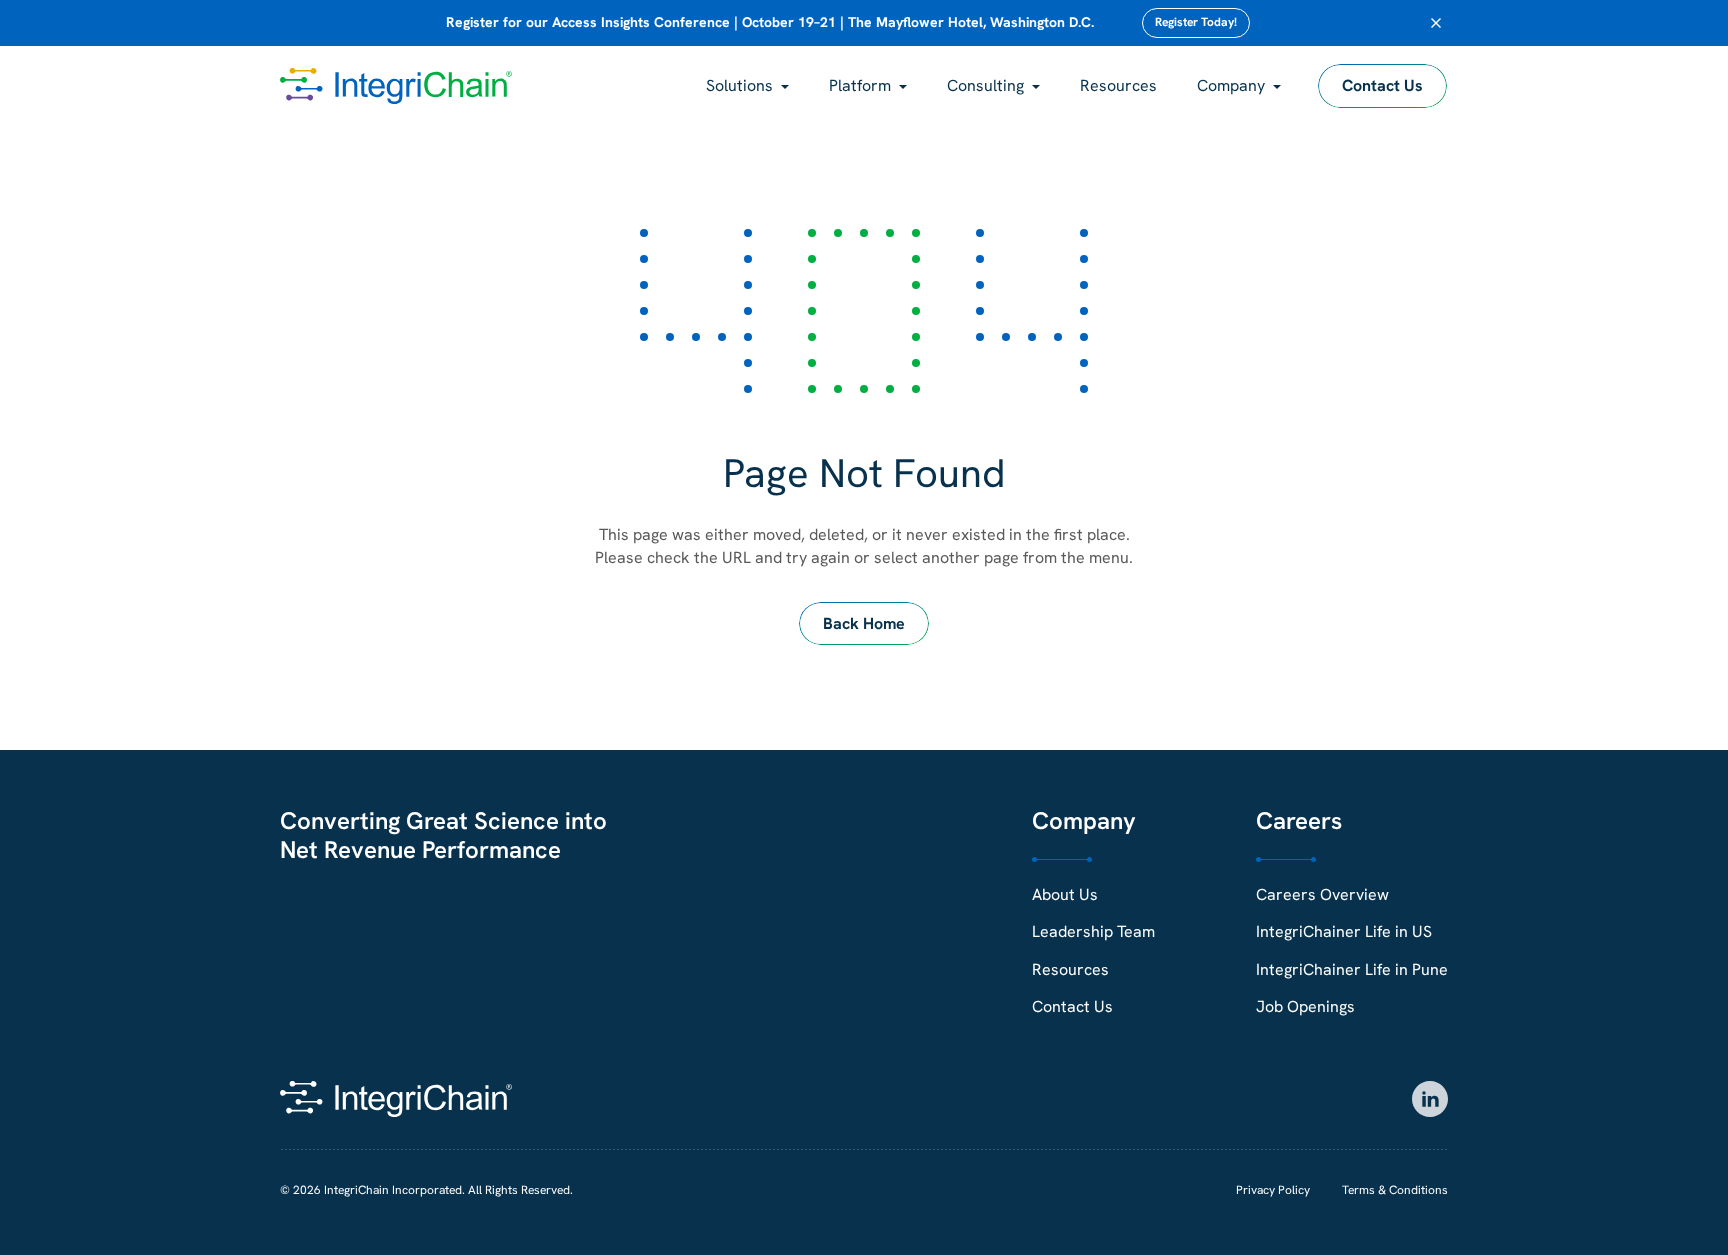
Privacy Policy (1273, 1190)
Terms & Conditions (1395, 1190)
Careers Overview (1322, 894)
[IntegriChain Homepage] (396, 86)
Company (1231, 85)
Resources (1118, 85)
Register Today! (1196, 22)
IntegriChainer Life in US (1344, 931)
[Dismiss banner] (1436, 23)
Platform (860, 85)
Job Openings (1305, 1006)
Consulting (985, 85)
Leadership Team (1093, 931)
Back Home (864, 623)
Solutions (739, 85)
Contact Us (1382, 85)
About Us (1065, 894)
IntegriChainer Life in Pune (1352, 969)
